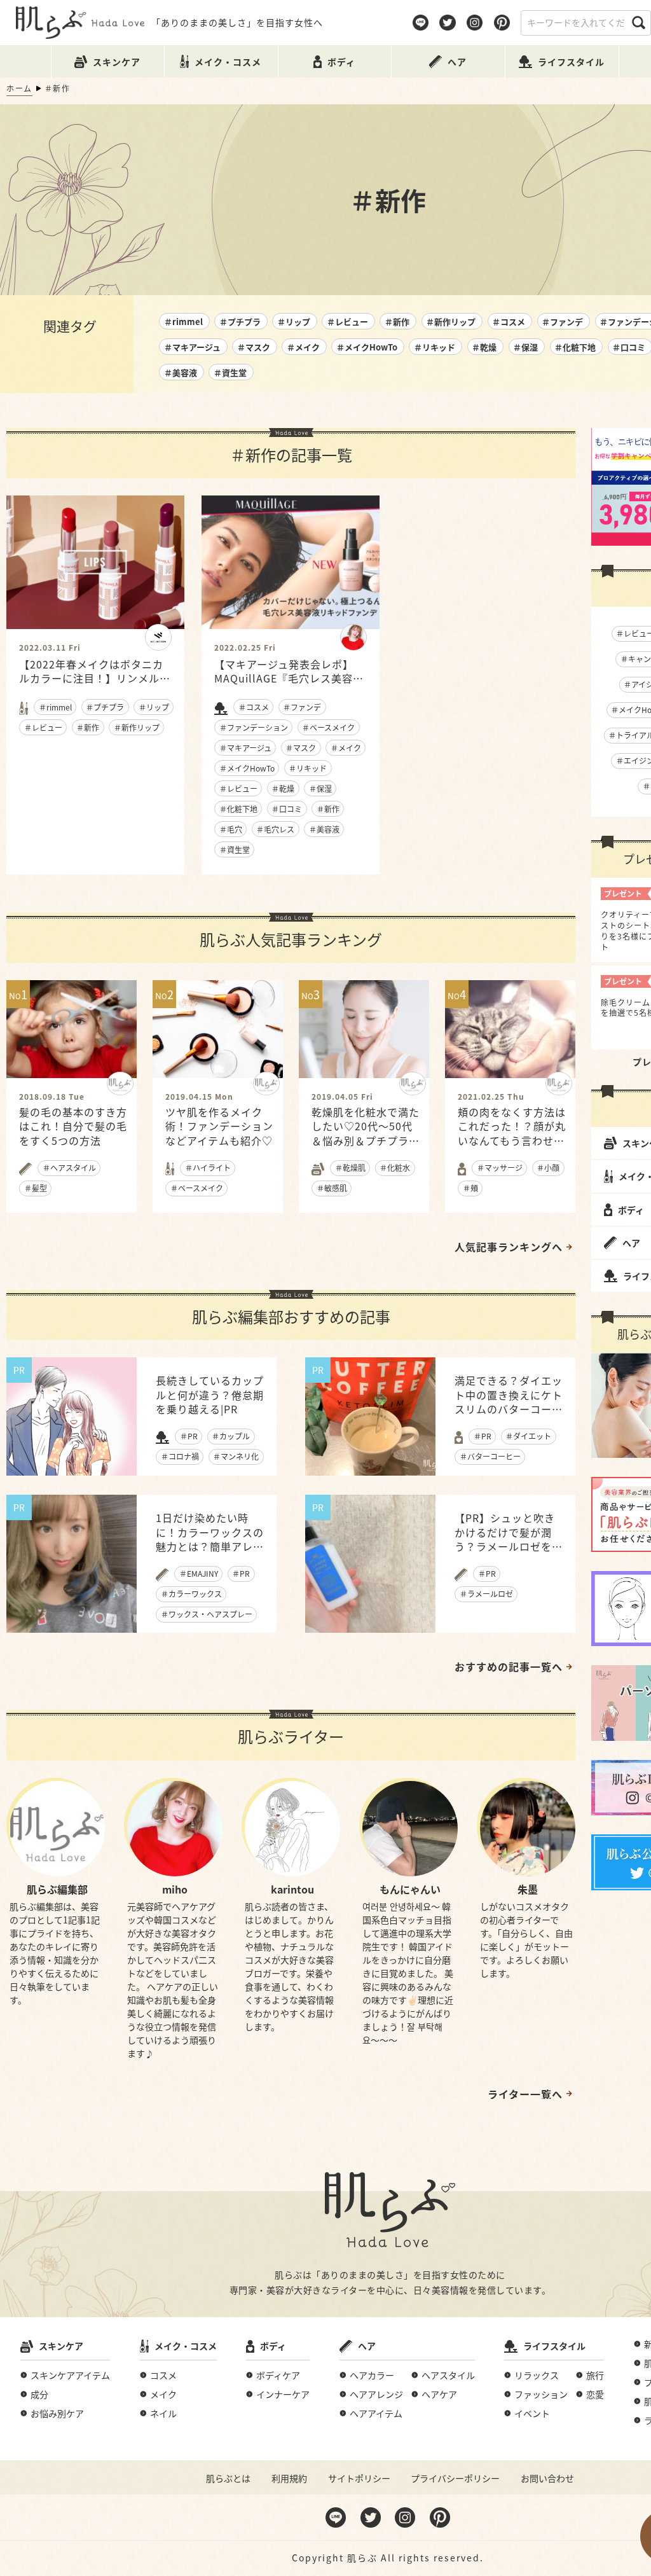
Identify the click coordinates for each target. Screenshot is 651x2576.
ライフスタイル (554, 2346)
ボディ (273, 2346)
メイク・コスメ (186, 2346)
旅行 (595, 2375)
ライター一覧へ (525, 2094)
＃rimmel (183, 322)
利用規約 (289, 2478)
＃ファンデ (562, 322)
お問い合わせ (547, 2478)
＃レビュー (347, 322)
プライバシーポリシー (455, 2478)
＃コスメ (509, 322)
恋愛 (595, 2394)
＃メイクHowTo (367, 347)
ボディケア (278, 2375)
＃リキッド (435, 347)
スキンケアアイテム (70, 2375)
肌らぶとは (228, 2478)
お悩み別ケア (57, 2413)
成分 (39, 2394)
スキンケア (61, 2346)
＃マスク (254, 347)
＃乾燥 (484, 347)
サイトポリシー (359, 2478)
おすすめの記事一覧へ (509, 1666)
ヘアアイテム (376, 2413)
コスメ (163, 2375)
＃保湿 (525, 347)
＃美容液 (181, 372)
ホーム (19, 88)
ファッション (541, 2394)
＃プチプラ (240, 322)
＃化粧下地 (575, 347)
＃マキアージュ (192, 347)
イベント (532, 2413)
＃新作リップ (451, 322)
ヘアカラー (372, 2375)
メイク (163, 2394)
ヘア (367, 2346)
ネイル (163, 2413)
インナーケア (283, 2394)
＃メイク (303, 347)
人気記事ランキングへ (509, 1247)
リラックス (537, 2375)
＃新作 (397, 322)
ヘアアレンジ (376, 2394)
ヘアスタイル (448, 2375)
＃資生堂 (230, 372)
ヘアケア (439, 2394)
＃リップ (294, 322)
